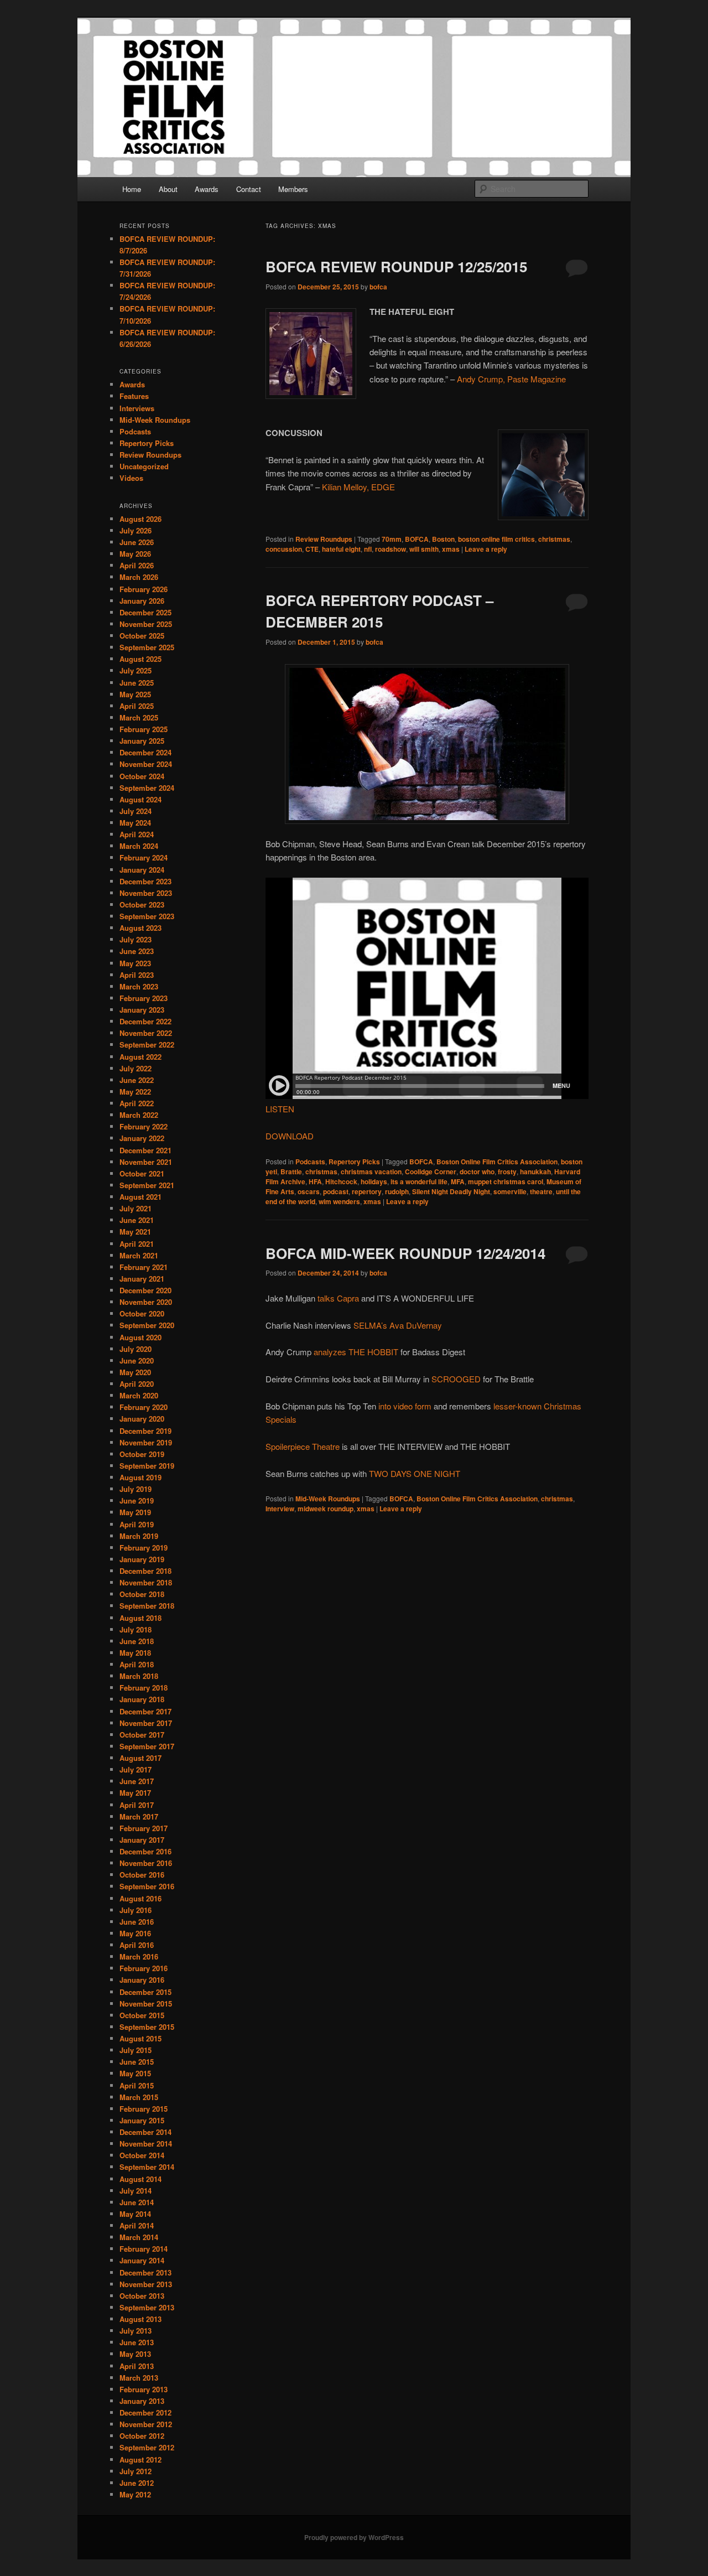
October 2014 (142, 2155)
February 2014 (144, 2249)
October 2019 (142, 1454)
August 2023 (140, 928)
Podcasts (310, 1162)
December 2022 (145, 1021)
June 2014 (137, 2202)
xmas (451, 549)
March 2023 (139, 986)
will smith (424, 549)
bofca (378, 287)
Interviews (137, 408)
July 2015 (136, 2050)
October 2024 (142, 776)
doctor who (477, 1172)
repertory (367, 1191)
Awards (207, 189)
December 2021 (145, 1150)
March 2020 (139, 1395)
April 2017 (137, 1805)
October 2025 (142, 636)
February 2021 (144, 1267)
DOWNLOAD (290, 1136)
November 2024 (146, 764)
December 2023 (145, 881)
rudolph (397, 1191)
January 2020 (142, 1419)
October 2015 (142, 2015)
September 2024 (147, 788)
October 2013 (142, 2296)
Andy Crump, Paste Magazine (511, 379)
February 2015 (144, 2109)
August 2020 (140, 1337)
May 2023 (135, 963)
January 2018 (142, 1699)
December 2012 (145, 2412)
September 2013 (147, 2307)
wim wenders (339, 1201)
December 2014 (145, 2132)
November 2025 (146, 624)
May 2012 (135, 2494)
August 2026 (140, 519)
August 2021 (140, 1197)
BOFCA (417, 539)
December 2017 (145, 1711)
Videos (131, 478)
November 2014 (146, 2144)
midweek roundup (326, 1509)
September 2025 (147, 647)
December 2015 (145, 1992)
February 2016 (144, 1968)
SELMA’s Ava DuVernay (398, 1325)
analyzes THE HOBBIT (356, 1352)
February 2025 (144, 729)
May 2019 (135, 1512)
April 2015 (137, 2085)
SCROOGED (456, 1379)
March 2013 (139, 2378)
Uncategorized (144, 466)
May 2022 (135, 1092)
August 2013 (140, 2319)
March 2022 (139, 1115)
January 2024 (142, 870)
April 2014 (137, 2225)
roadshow (391, 549)
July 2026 (136, 530)
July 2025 (136, 670)
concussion (284, 549)
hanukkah (535, 1172)
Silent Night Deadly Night (451, 1191)
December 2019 (145, 1431)
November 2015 (146, 2004)
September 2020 (147, 1325)
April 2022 (137, 1103)
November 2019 (146, 1442)
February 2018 (144, 1688)
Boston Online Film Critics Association (497, 1162)
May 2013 (135, 2354)
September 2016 (147, 1886)
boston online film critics (496, 539)
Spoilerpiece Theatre (303, 1446)
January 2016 (142, 1980)
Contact (249, 189)
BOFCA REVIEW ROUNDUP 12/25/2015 (396, 266)
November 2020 (146, 1302)
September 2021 (147, 1185)
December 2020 (145, 1290)
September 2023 (147, 916)
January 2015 (142, 2120)
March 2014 (139, 2237)
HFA (315, 1181)
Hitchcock (341, 1181)
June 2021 (137, 1220)
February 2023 (144, 998)
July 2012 (136, 2471)
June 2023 (137, 951)
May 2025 (135, 694)
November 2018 (146, 1582)
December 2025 (145, 612)
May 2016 (135, 1933)
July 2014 (136, 2191)
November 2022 (146, 1033)
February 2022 (144, 1126)
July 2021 (136, 1208)
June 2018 (137, 1641)
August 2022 (140, 1057)
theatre (541, 1191)
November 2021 (146, 1162)
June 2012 (137, 2483)
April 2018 (137, 1664)
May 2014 (135, 2214)
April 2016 (137, 1945)
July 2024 (136, 811)
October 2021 (142, 1173)
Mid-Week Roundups (328, 1499)
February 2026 (144, 589)
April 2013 (137, 2366)
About (168, 189)
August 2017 (140, 1758)
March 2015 (139, 2097)
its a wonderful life (419, 1181)
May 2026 (135, 554)
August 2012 (140, 2460)
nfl (368, 549)
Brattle (291, 1172)
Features (134, 396)
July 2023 (136, 939)
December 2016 (145, 1851)
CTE (312, 549)
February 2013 (144, 2389)
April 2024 (137, 834)
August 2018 (140, 1618)
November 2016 (146, 1863)
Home (132, 189)
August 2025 (140, 659)
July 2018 (136, 1629)
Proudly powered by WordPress (354, 2537)
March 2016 (139, 1956)
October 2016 (142, 1875)
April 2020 (137, 1384)
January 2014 (142, 2260)
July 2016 (136, 1910)
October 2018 (142, 1594)
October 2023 (142, 905)
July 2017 (136, 1769)
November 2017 (146, 1723)
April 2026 (137, 565)
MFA (458, 1181)
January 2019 (142, 1559)
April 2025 (137, 706)
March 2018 (139, 1676)
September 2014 (147, 2167)
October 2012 (142, 2436)
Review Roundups (324, 539)
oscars (309, 1191)
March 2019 (139, 1536)
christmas (554, 539)
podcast (336, 1191)
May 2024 (135, 823)
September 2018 (147, 1606)
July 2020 (136, 1349)
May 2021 (135, 1232)
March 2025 (139, 717)
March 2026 (139, 577)
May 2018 (135, 1653)
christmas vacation (371, 1172)
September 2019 (147, 1466)
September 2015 (147, 2027)
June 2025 (137, 683)
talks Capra (338, 1298)
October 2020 (142, 1313)
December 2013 (145, 2272)
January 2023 (142, 1010)
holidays (374, 1181)
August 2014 (140, 2179)
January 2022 (142, 1138)
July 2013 (136, 2331)
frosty (507, 1172)
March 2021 (139, 1255)
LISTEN (280, 1109)
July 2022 (136, 1068)
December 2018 (145, 1571)
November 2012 (146, 2424)
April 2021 (137, 1244)
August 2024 (140, 799)
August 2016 (140, 1898)
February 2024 (144, 857)
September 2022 (147, 1045)
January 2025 (142, 741)
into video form (405, 1406)
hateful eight (341, 549)
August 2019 (140, 1477)
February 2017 (144, 1828)
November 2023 (146, 893)
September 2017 (147, 1746)
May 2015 (135, 2073)
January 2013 (142, 2401)
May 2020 (135, 1372)
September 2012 (147, 2447)
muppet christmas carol (506, 1181)
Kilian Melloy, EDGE (360, 487)
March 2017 (139, 1816)
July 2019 (136, 1489)
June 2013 (137, 2342)
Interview (280, 1509)
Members (293, 189)
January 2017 (142, 1840)
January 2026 (142, 601)
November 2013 (146, 2284)
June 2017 (137, 1781)
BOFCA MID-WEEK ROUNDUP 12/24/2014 (405, 1253)
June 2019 (137, 1500)
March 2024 (139, 846)
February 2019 (144, 1548)
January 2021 (142, 1279)
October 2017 (142, 1735)
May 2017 (135, 1793)
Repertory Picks (354, 1162)
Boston (443, 539)
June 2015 (137, 2062)
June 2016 (137, 1922)
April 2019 (137, 1524)
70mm (392, 539)
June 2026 (137, 542)
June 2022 (137, 1080)
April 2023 (137, 975)
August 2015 (140, 2038)
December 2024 (145, 752)
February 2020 (144, 1407)
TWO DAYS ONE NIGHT (415, 1473)
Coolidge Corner (431, 1172)
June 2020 (137, 1360)
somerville (510, 1191)
